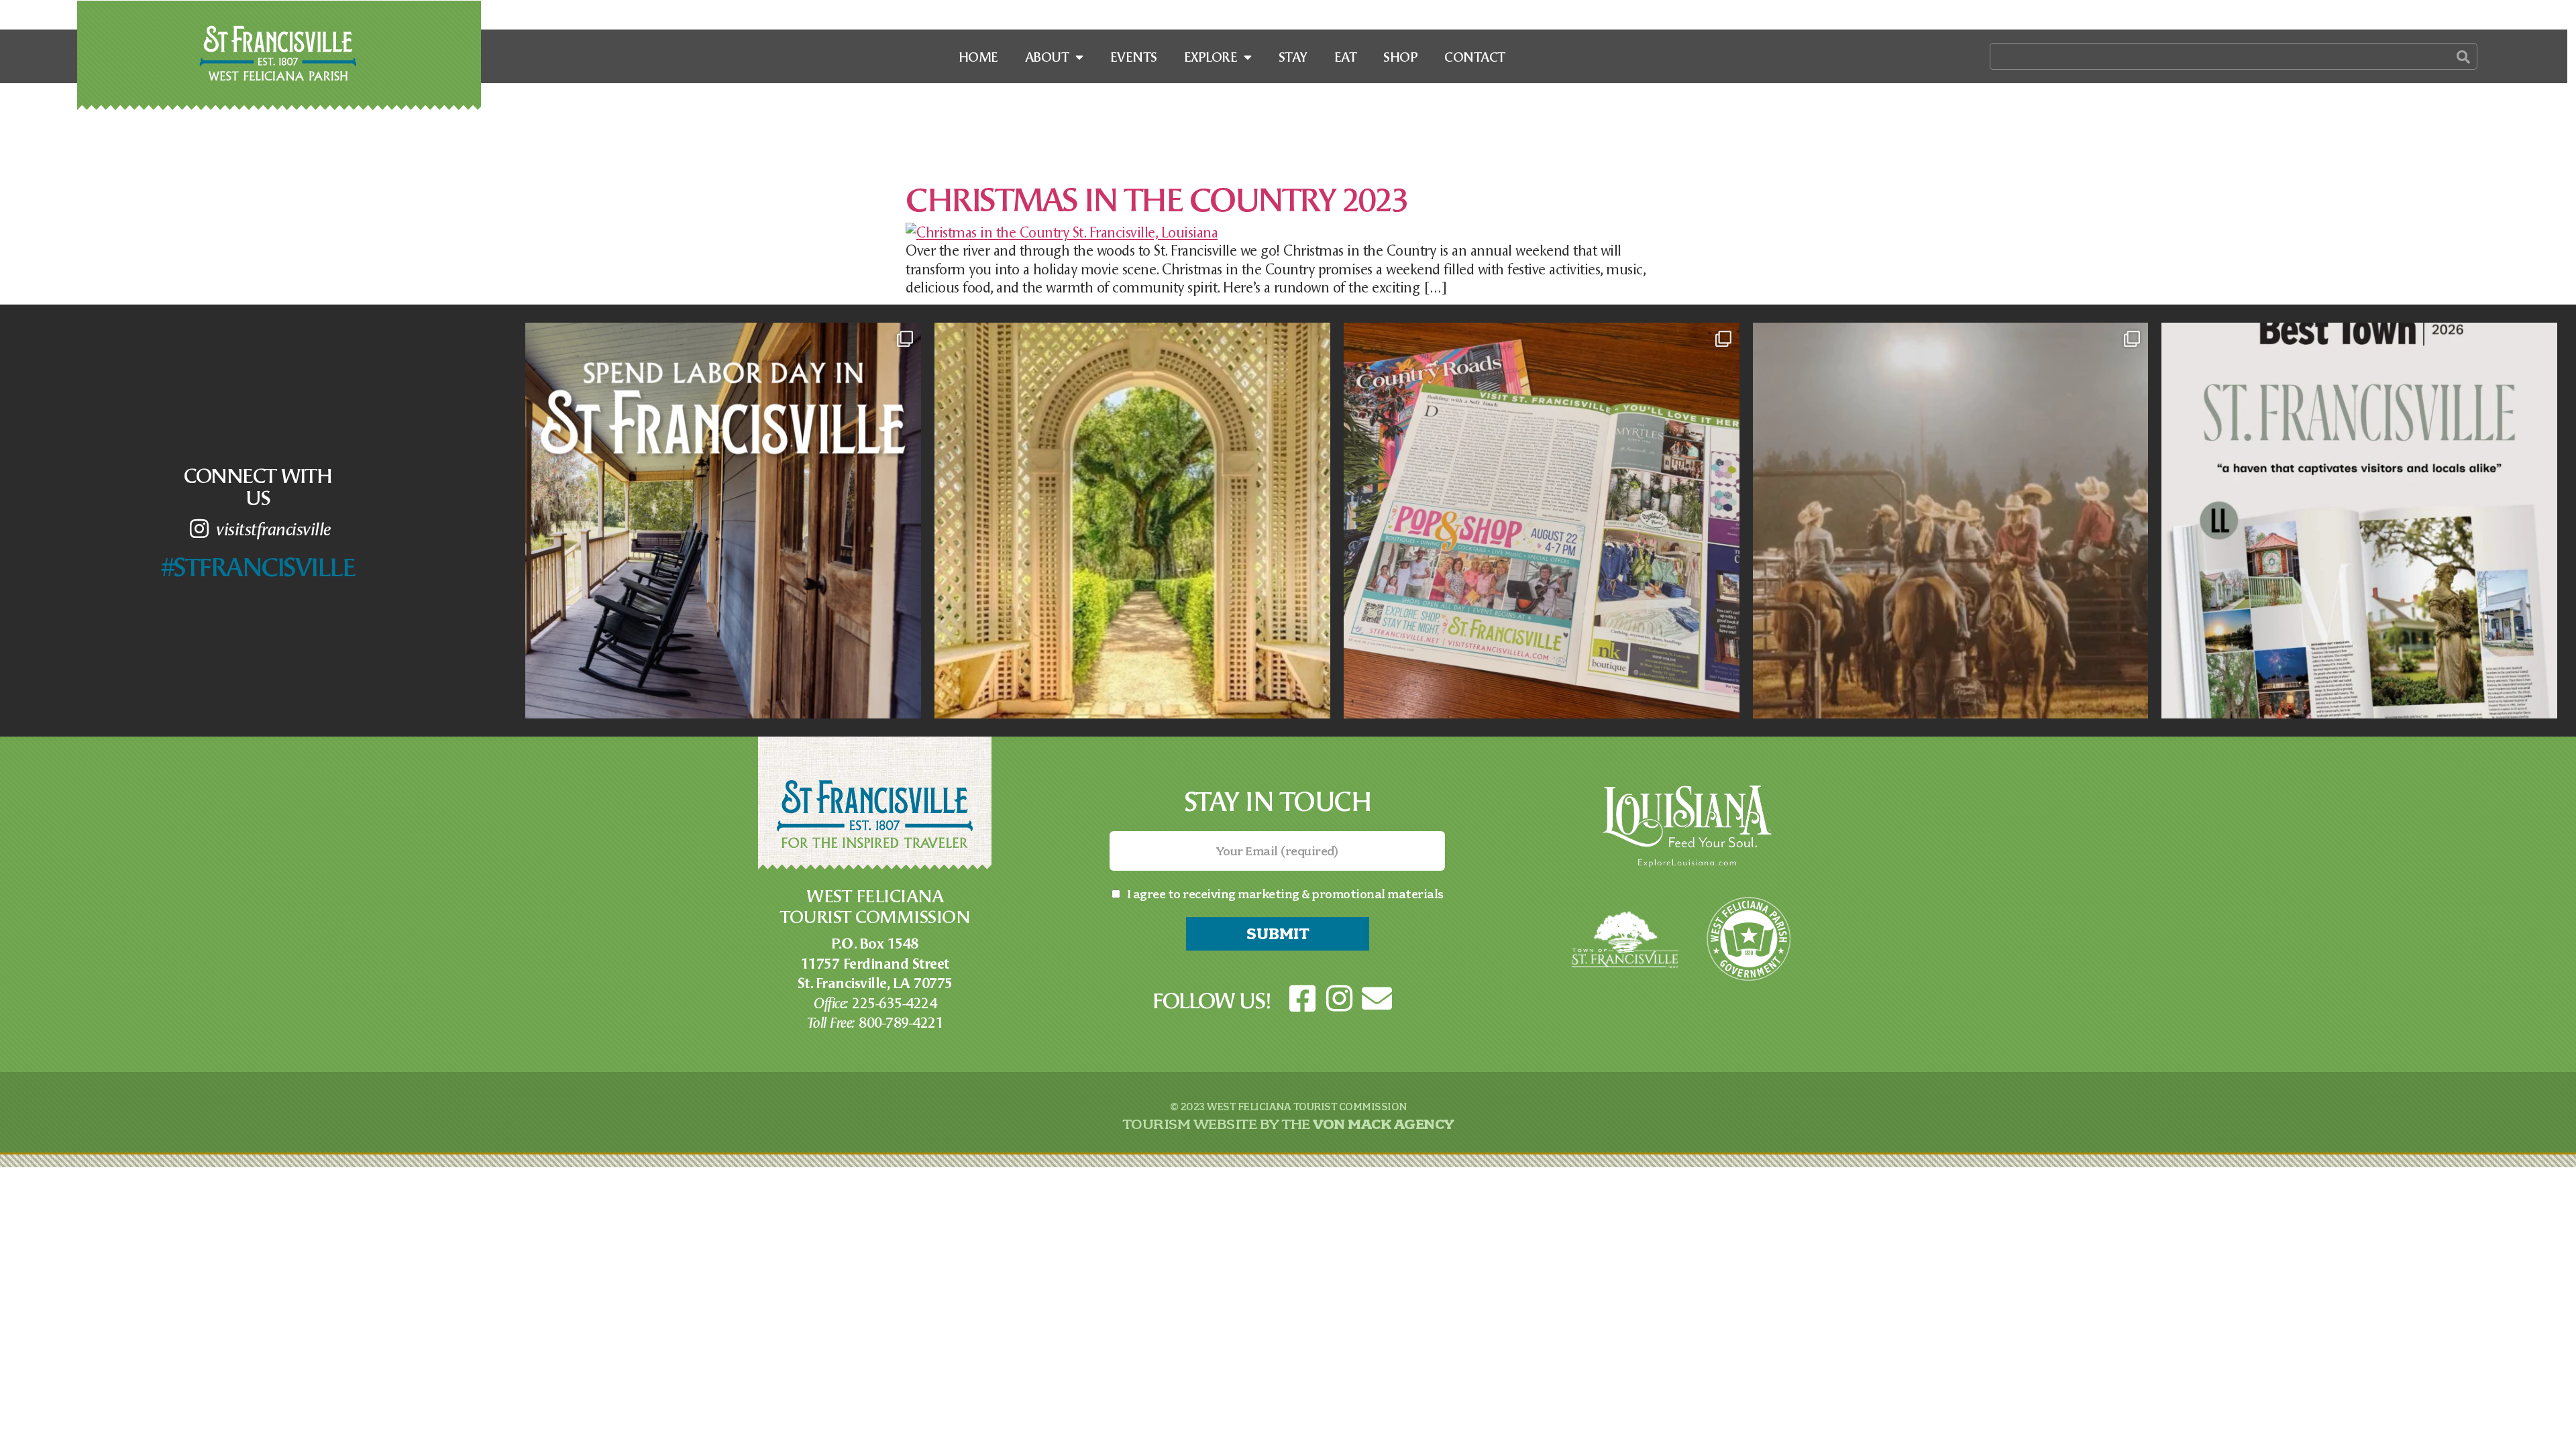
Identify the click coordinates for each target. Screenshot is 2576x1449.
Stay (1293, 56)
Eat (1346, 56)
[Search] (2463, 56)
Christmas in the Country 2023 (1157, 198)
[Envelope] (1377, 999)
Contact (1475, 56)
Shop (1400, 56)
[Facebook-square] (1302, 999)
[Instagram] (1340, 999)
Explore (1211, 56)
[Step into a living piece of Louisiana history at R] (1132, 521)
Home (978, 56)
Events (1134, 56)
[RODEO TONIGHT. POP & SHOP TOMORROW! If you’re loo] (1951, 521)
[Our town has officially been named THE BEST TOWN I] (2359, 521)
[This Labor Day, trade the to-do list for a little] (723, 521)
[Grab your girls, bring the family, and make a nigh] (1542, 521)
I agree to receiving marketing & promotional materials (1285, 894)
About (1047, 56)
